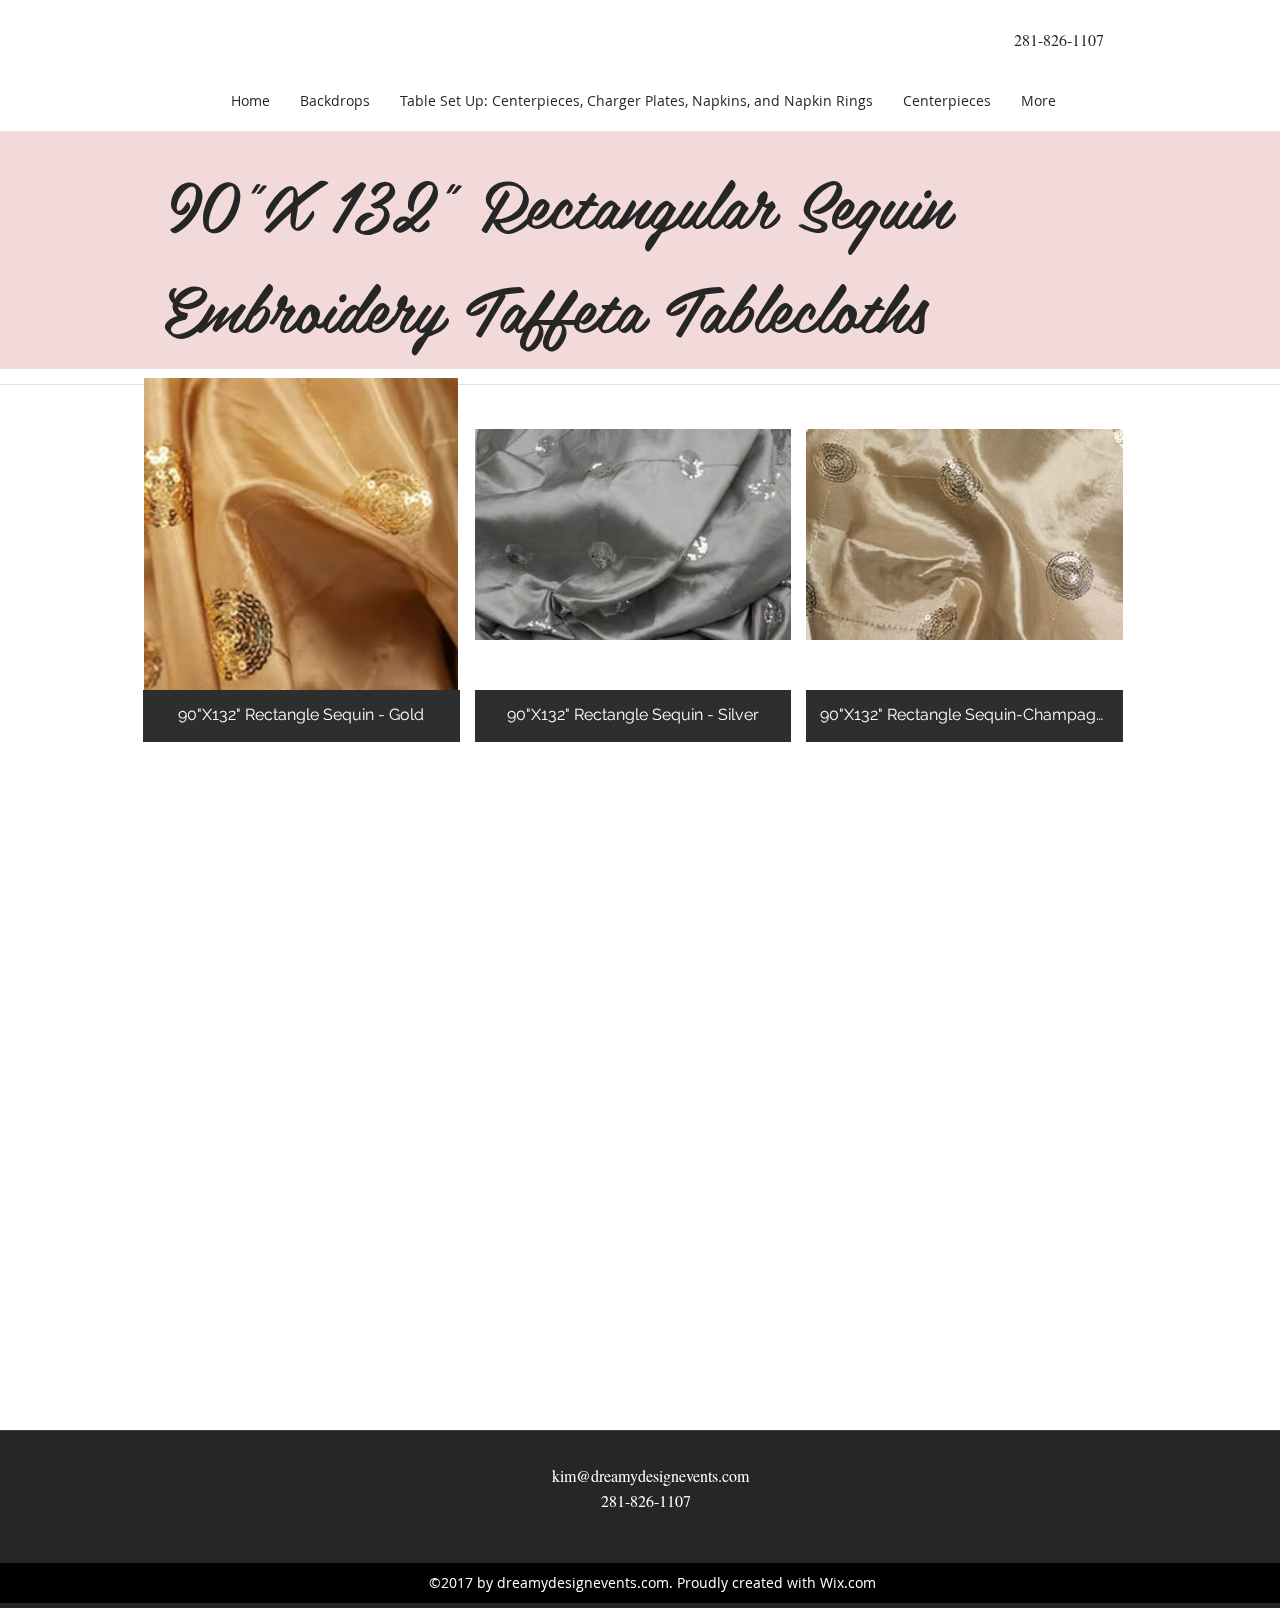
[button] (301, 560)
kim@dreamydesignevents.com (650, 1475)
